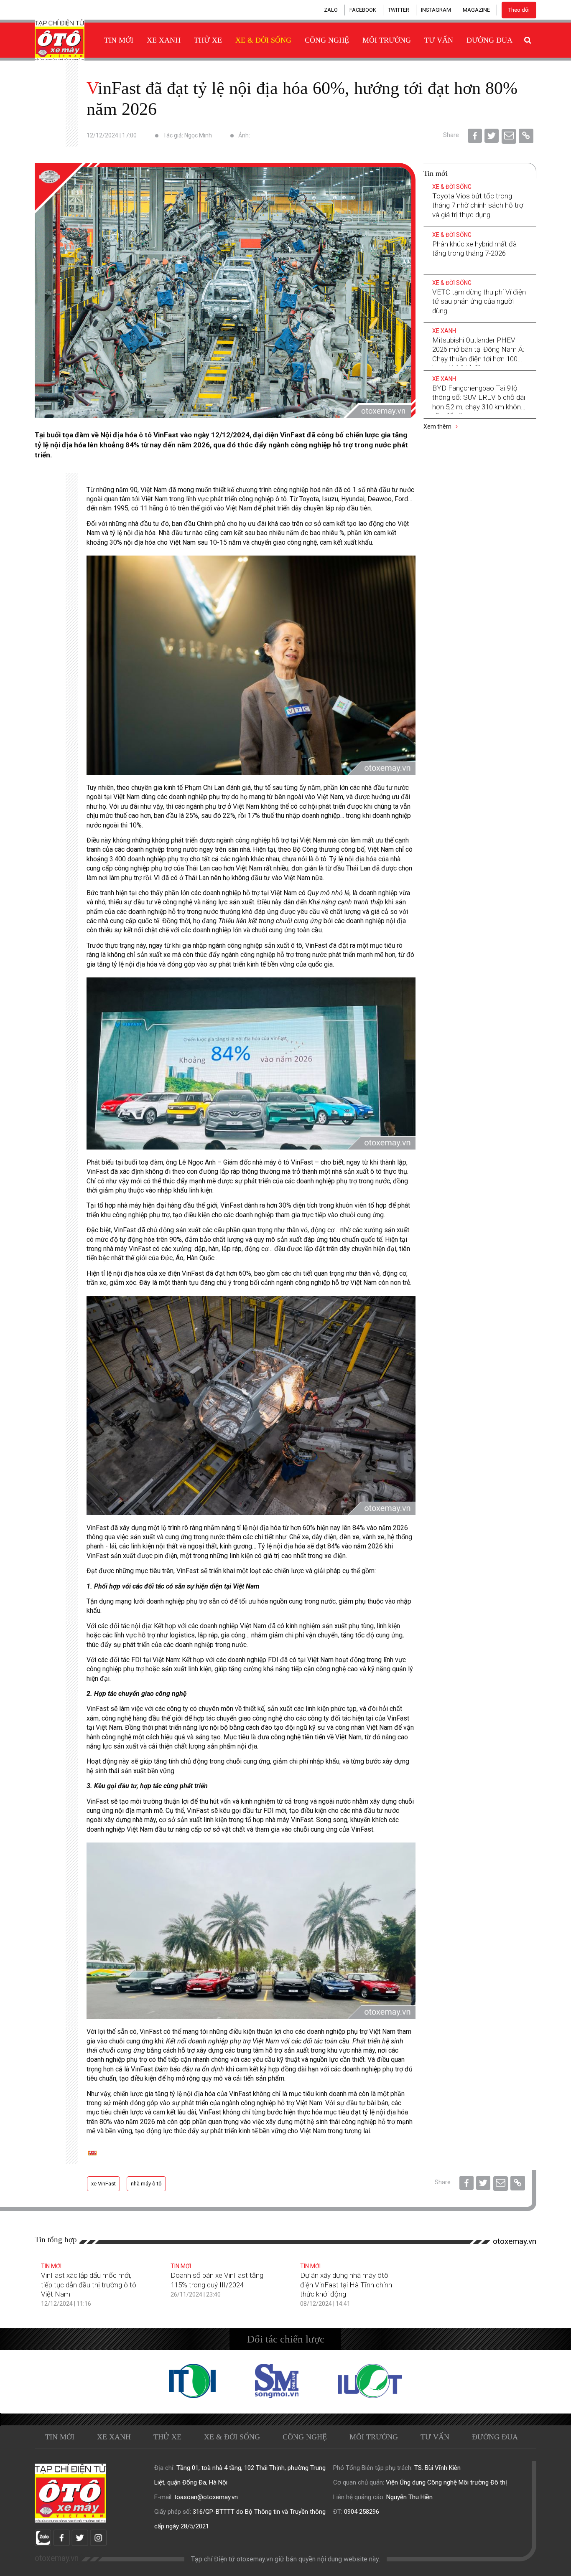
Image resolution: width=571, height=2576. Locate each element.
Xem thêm (438, 426)
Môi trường (387, 40)
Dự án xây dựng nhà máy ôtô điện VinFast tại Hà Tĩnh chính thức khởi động (346, 2284)
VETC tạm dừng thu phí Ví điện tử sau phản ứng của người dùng (479, 301)
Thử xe (208, 40)
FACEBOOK (363, 10)
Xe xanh (164, 40)
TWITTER (399, 10)
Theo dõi (519, 10)
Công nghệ (327, 40)
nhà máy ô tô (146, 2184)
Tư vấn (439, 40)
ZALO (331, 10)
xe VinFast (103, 2184)
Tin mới (119, 40)
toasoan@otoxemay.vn (206, 2497)
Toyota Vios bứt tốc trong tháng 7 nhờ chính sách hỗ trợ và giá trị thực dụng (478, 205)
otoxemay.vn (515, 2241)
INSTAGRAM (436, 10)
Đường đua (489, 40)
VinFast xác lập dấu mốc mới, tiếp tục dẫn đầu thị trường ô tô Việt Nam (89, 2284)
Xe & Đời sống (263, 40)
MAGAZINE (476, 10)
